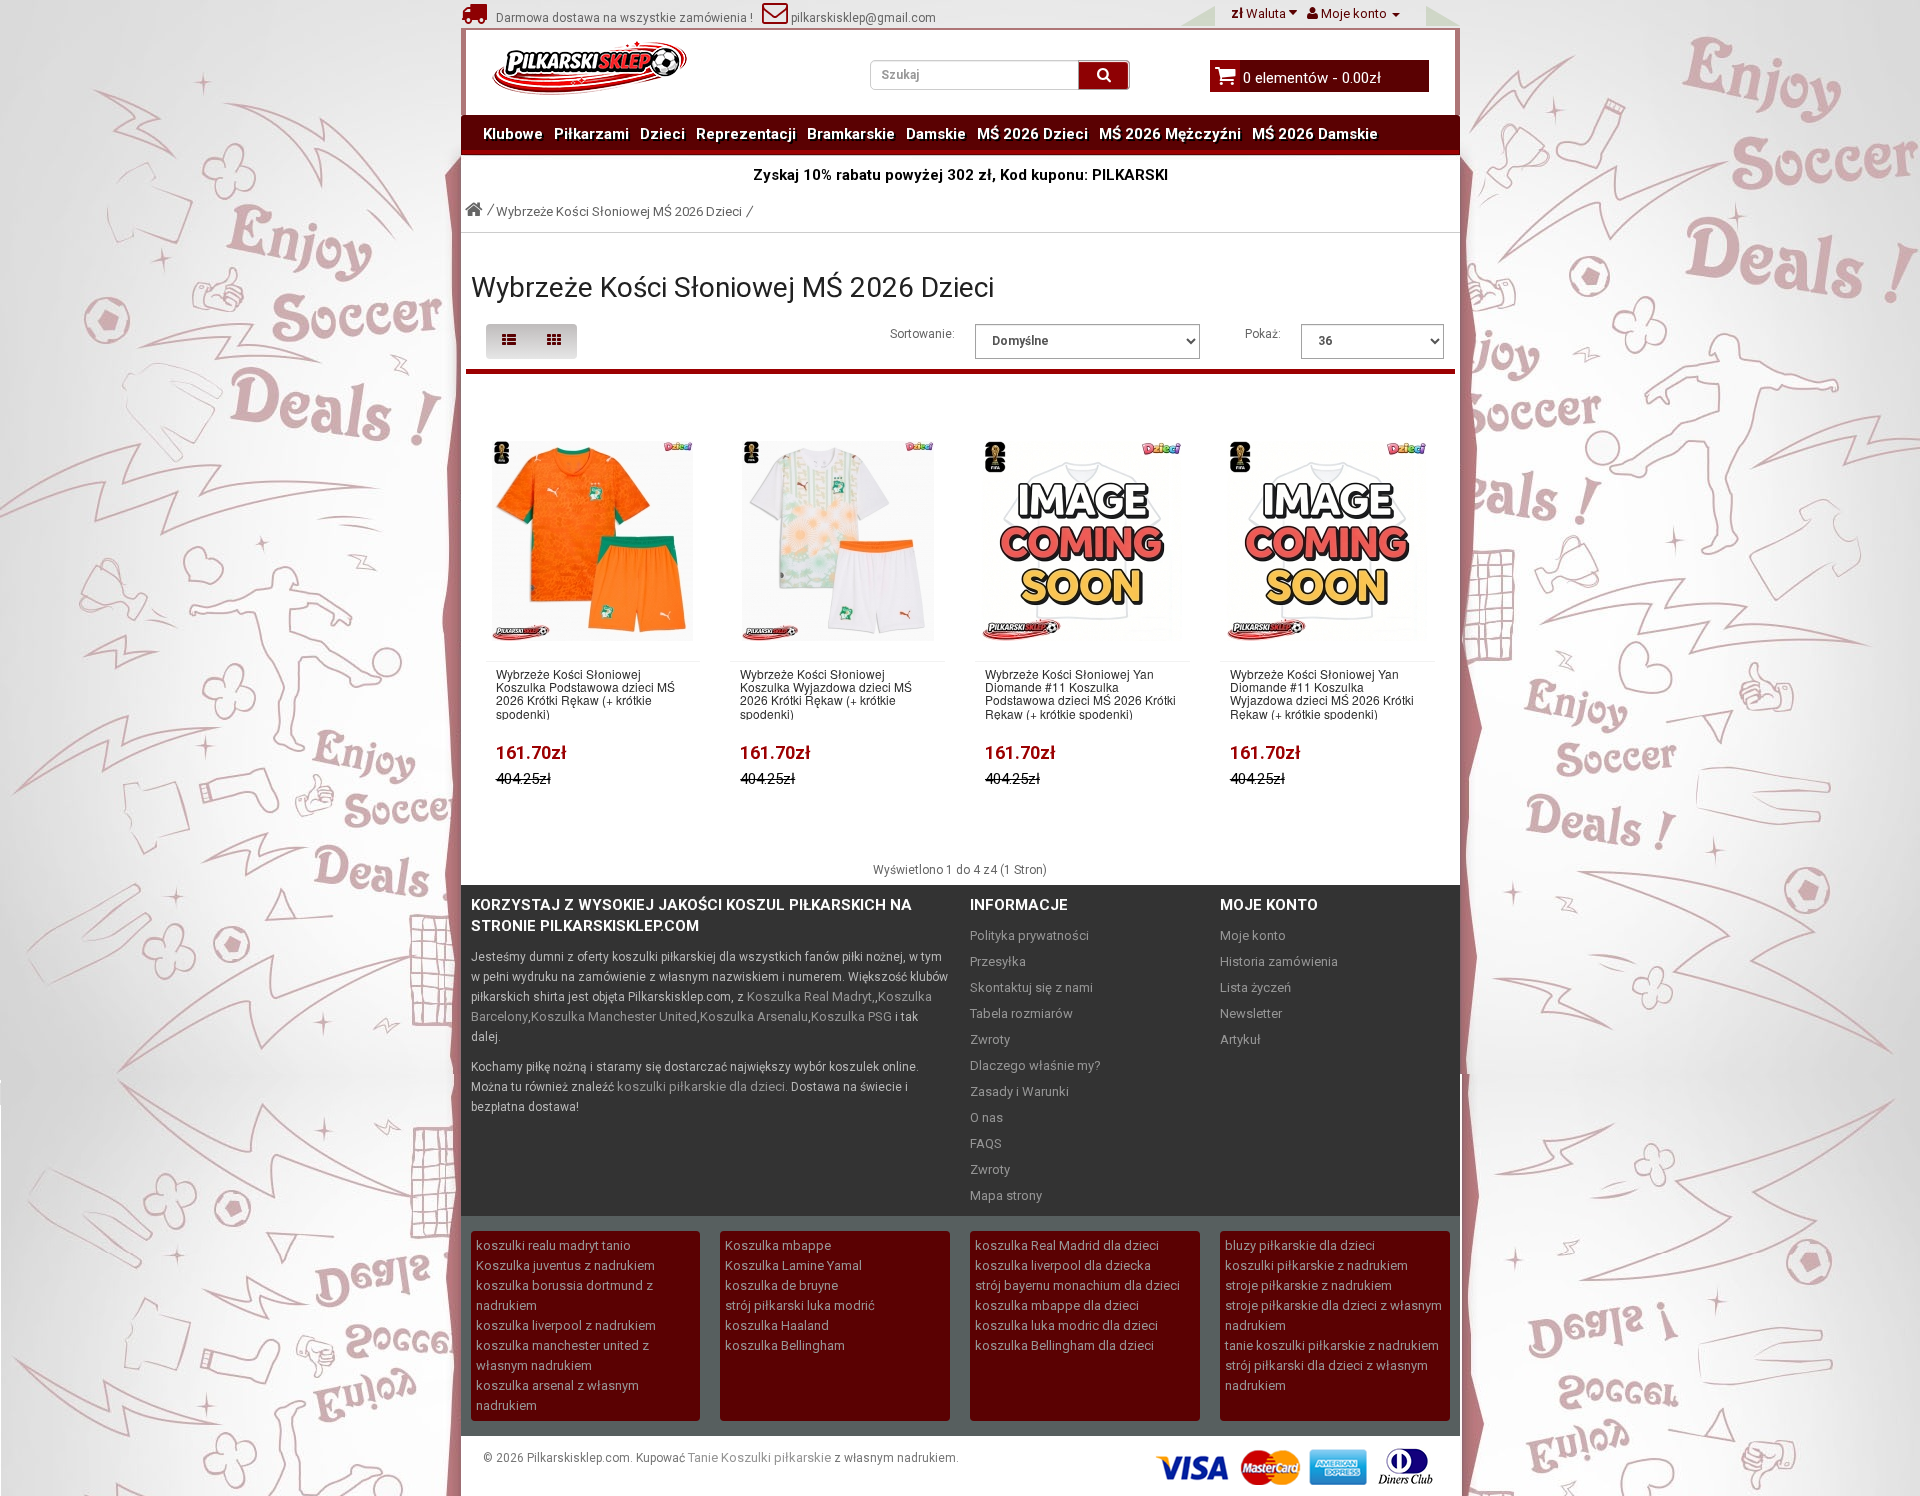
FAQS (986, 1143)
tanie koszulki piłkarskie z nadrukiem (1332, 1345)
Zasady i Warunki (1019, 1091)
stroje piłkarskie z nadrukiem (1308, 1285)
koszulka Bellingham (785, 1345)
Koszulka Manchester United (614, 1016)
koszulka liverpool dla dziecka (1063, 1265)
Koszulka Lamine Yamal (793, 1265)
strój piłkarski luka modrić (800, 1305)
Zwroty (990, 1039)
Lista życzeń (1255, 987)
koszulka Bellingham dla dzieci (1064, 1345)
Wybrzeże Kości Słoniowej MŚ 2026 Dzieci (619, 211)
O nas (986, 1117)
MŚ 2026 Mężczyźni (1170, 134)
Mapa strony (1006, 1195)
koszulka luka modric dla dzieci (1066, 1325)
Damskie (936, 134)
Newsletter (1251, 1013)
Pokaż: (1263, 334)
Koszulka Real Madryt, (811, 996)
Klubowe (513, 134)
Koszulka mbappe (778, 1245)
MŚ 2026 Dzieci (1032, 134)
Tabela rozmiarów (1021, 1013)
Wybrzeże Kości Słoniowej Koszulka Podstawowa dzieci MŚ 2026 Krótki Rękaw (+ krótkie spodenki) (585, 693)
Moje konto (1253, 935)
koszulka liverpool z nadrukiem (566, 1325)
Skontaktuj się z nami (1031, 987)
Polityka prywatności (1029, 935)
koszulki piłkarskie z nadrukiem (1316, 1265)
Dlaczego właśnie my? (1035, 1065)
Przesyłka (998, 961)
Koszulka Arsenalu (754, 1016)
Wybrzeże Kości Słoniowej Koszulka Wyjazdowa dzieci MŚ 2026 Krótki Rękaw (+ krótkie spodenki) (826, 693)
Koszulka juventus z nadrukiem (565, 1265)
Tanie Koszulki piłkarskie (759, 1457)
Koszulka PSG (851, 1016)
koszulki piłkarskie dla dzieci (701, 1086)
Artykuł (1240, 1039)
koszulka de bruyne (781, 1285)
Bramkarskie (851, 134)
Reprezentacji (746, 134)
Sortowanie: (922, 334)
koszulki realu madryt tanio (553, 1245)
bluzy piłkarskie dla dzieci (1300, 1245)
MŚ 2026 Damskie (1315, 134)
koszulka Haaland (777, 1325)
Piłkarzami (591, 134)
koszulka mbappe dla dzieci (1057, 1305)
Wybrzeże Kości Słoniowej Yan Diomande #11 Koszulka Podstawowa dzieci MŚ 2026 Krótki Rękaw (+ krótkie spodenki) (1080, 693)
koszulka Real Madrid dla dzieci (1067, 1245)
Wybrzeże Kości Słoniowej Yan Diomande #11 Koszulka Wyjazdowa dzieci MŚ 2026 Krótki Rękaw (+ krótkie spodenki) (1322, 693)
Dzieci (662, 134)
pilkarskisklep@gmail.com (862, 18)
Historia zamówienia (1279, 961)
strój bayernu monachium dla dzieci (1077, 1285)
